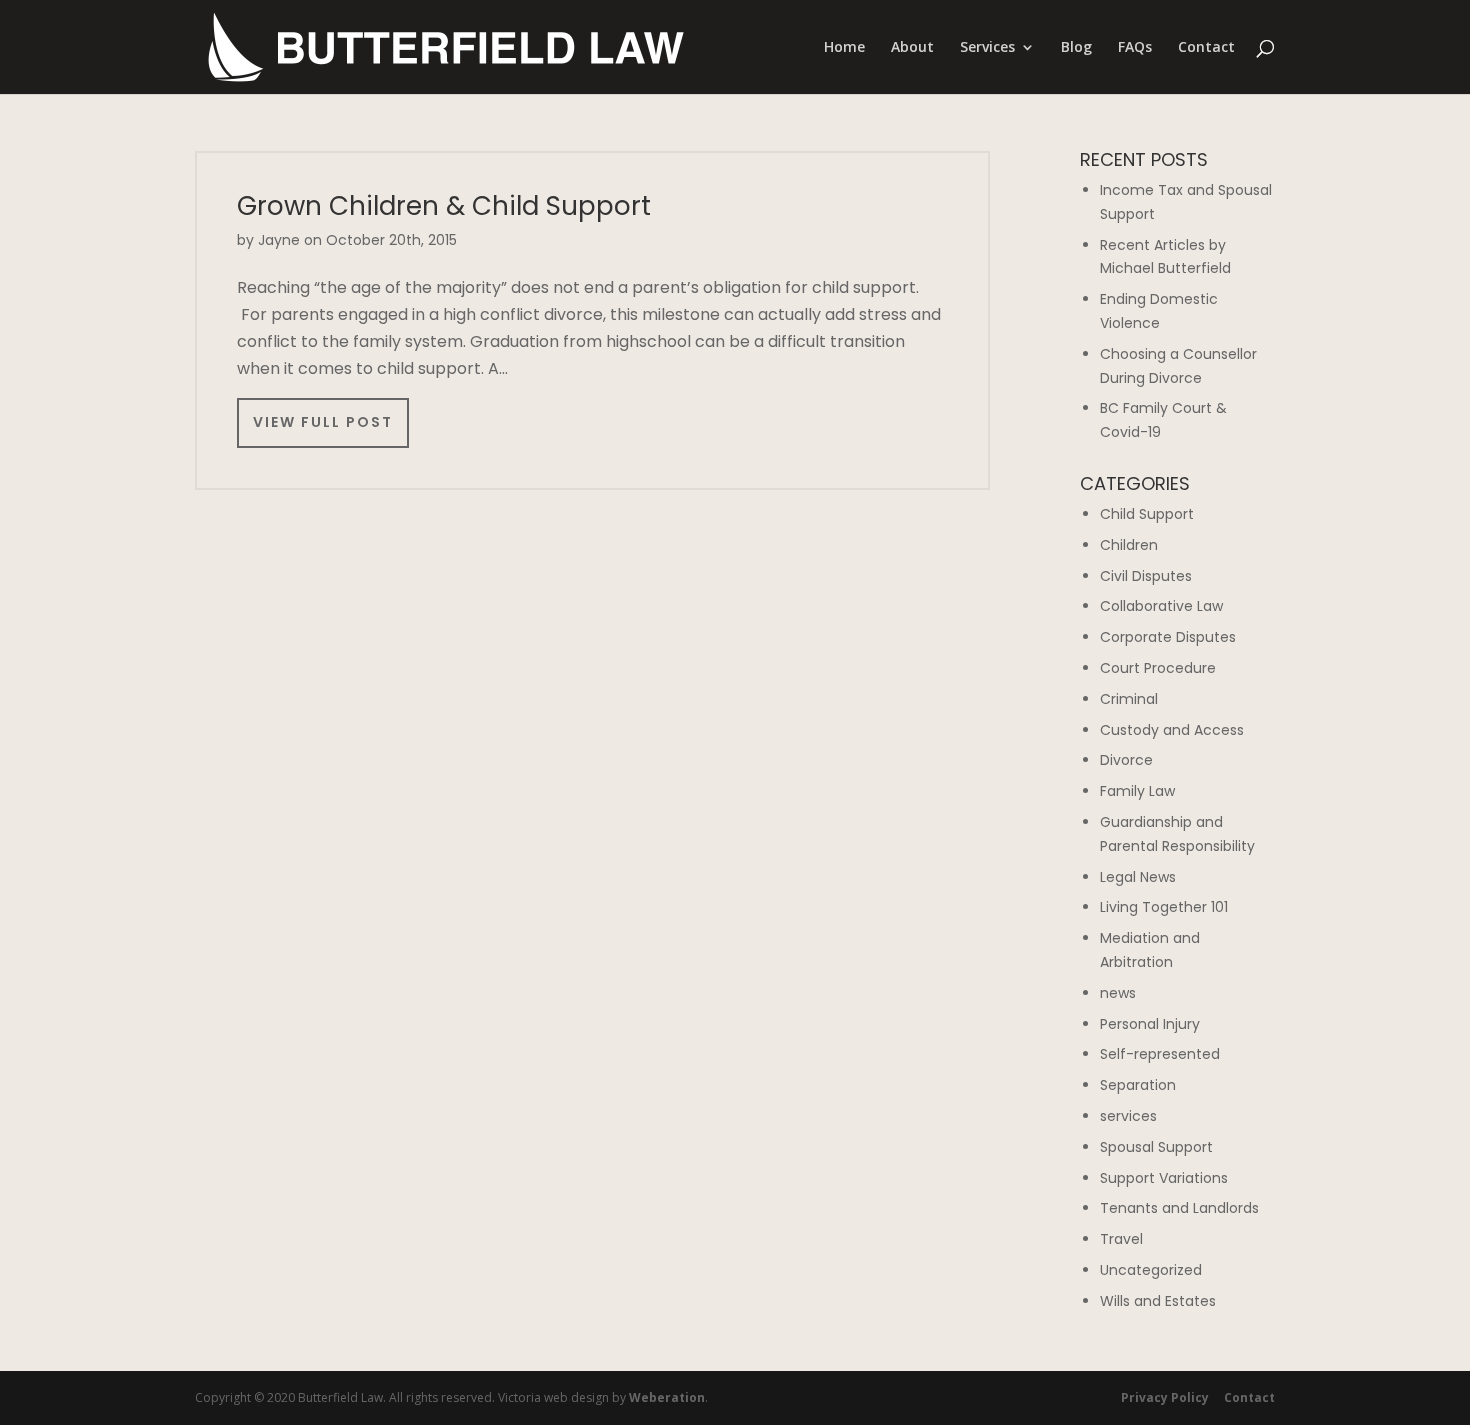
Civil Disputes (1146, 576)
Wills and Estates (1158, 1301)
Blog (1076, 48)
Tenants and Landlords (1179, 1208)
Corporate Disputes (1168, 637)
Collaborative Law (1161, 606)
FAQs (1135, 48)
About (912, 48)
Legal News (1138, 877)
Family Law (1137, 791)
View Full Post (323, 422)
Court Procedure (1158, 668)
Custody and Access (1172, 730)
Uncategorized (1151, 1270)
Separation (1138, 1085)
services (1128, 1116)
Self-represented (1160, 1054)
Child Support (1147, 514)
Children (1129, 545)
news (1118, 993)
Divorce (1126, 760)
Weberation (667, 1397)
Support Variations (1164, 1178)
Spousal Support (1156, 1147)
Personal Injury (1150, 1024)
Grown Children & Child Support (444, 206)
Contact (1206, 48)
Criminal (1129, 699)
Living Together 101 (1164, 907)
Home (844, 48)
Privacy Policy (1165, 1397)
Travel (1121, 1239)
